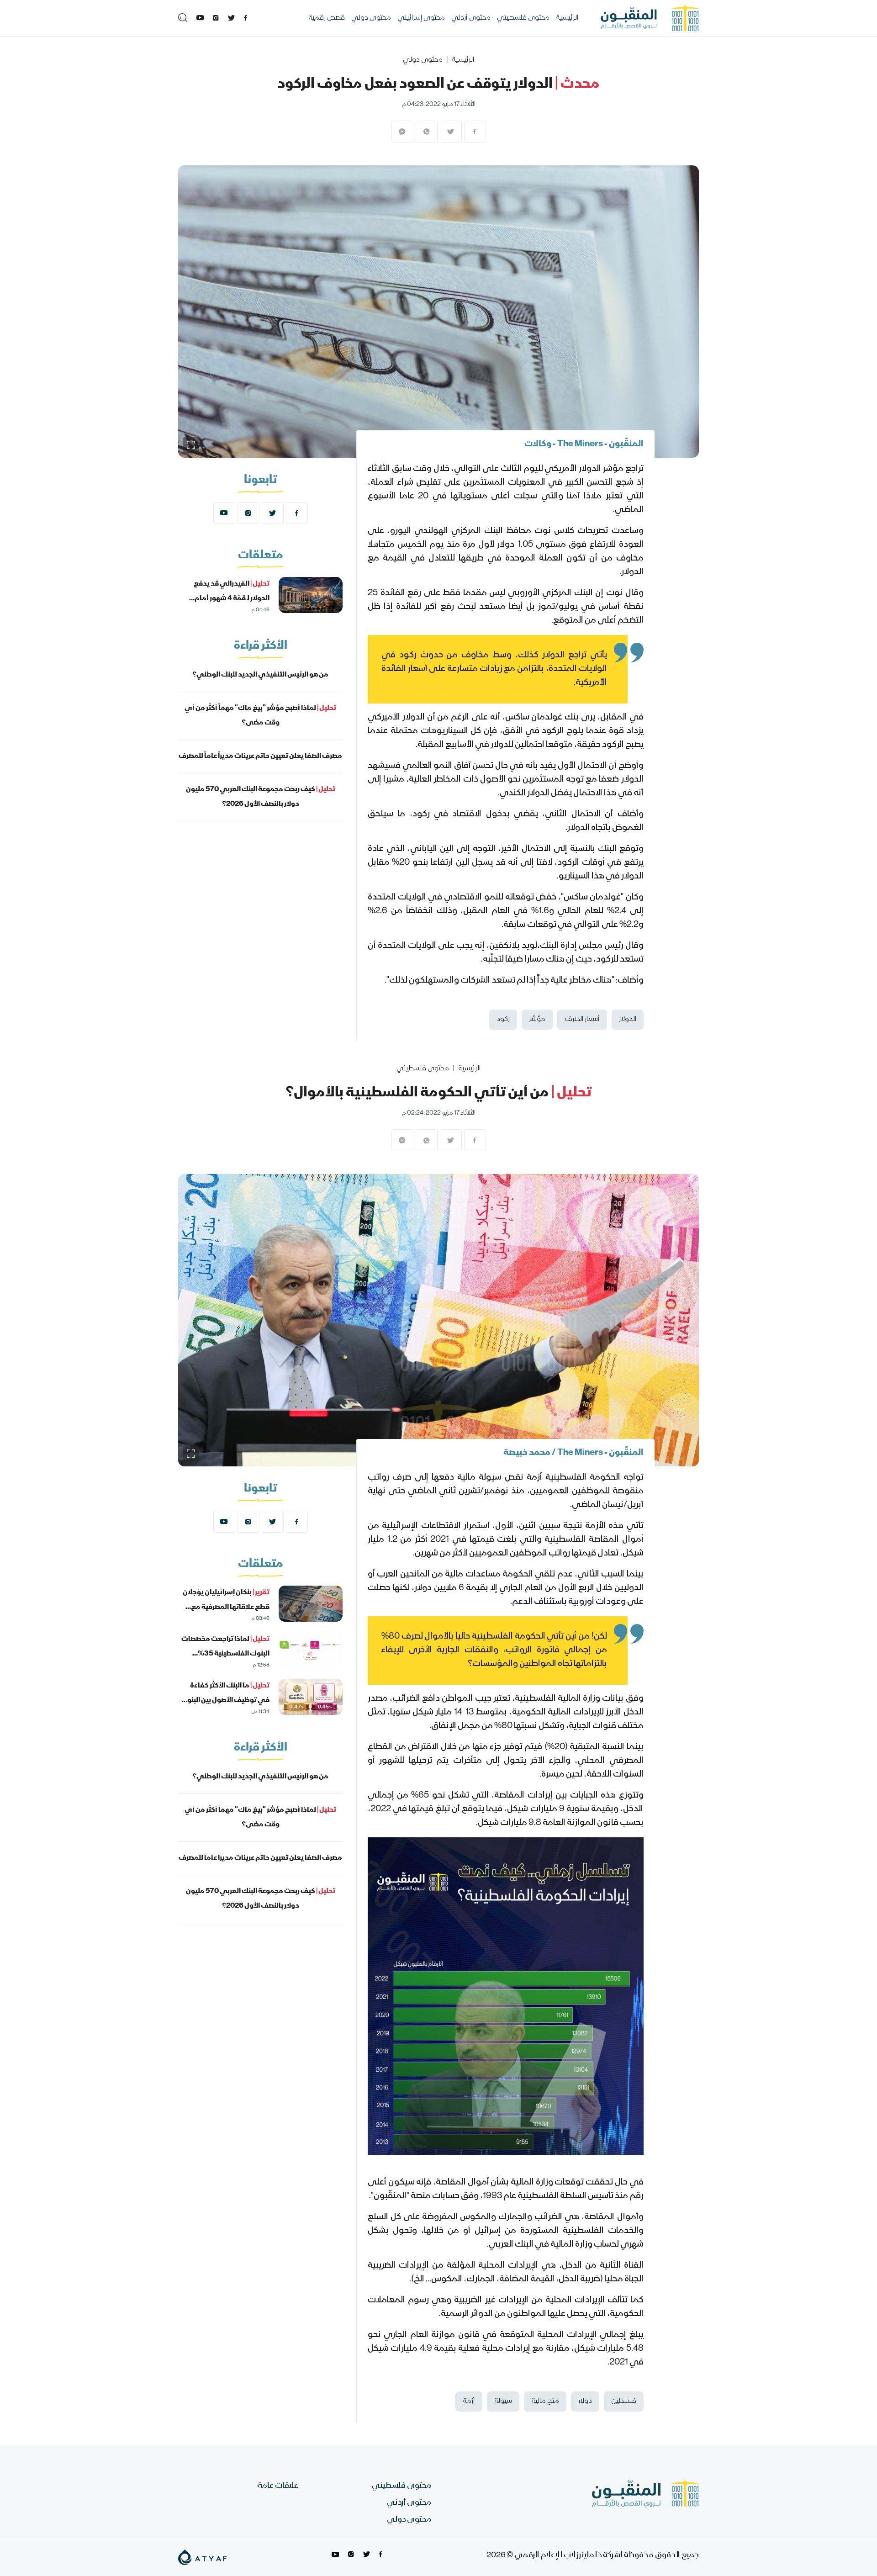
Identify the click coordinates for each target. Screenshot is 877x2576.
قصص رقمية (327, 18)
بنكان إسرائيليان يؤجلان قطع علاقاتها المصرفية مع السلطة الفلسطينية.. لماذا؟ (226, 1608)
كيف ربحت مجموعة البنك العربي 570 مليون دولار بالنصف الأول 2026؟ (261, 797)
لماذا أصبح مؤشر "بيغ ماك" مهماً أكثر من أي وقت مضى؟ (260, 716)
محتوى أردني (471, 18)
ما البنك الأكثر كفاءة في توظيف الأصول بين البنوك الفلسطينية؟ (225, 1701)
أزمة (469, 2401)
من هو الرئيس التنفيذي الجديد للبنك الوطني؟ (260, 675)
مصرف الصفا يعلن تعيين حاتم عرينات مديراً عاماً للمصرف (260, 756)
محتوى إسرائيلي (421, 18)
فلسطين (624, 2401)
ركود (503, 1020)
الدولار (628, 1020)
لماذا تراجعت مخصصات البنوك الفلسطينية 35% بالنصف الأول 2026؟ (225, 1654)
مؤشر (537, 1020)
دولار (585, 2401)
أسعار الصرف (582, 1020)
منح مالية (545, 2401)
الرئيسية (567, 18)
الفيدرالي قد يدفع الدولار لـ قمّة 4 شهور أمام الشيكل (232, 599)
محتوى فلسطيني (523, 18)
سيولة (503, 2401)
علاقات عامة (278, 2486)
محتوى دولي (371, 18)
